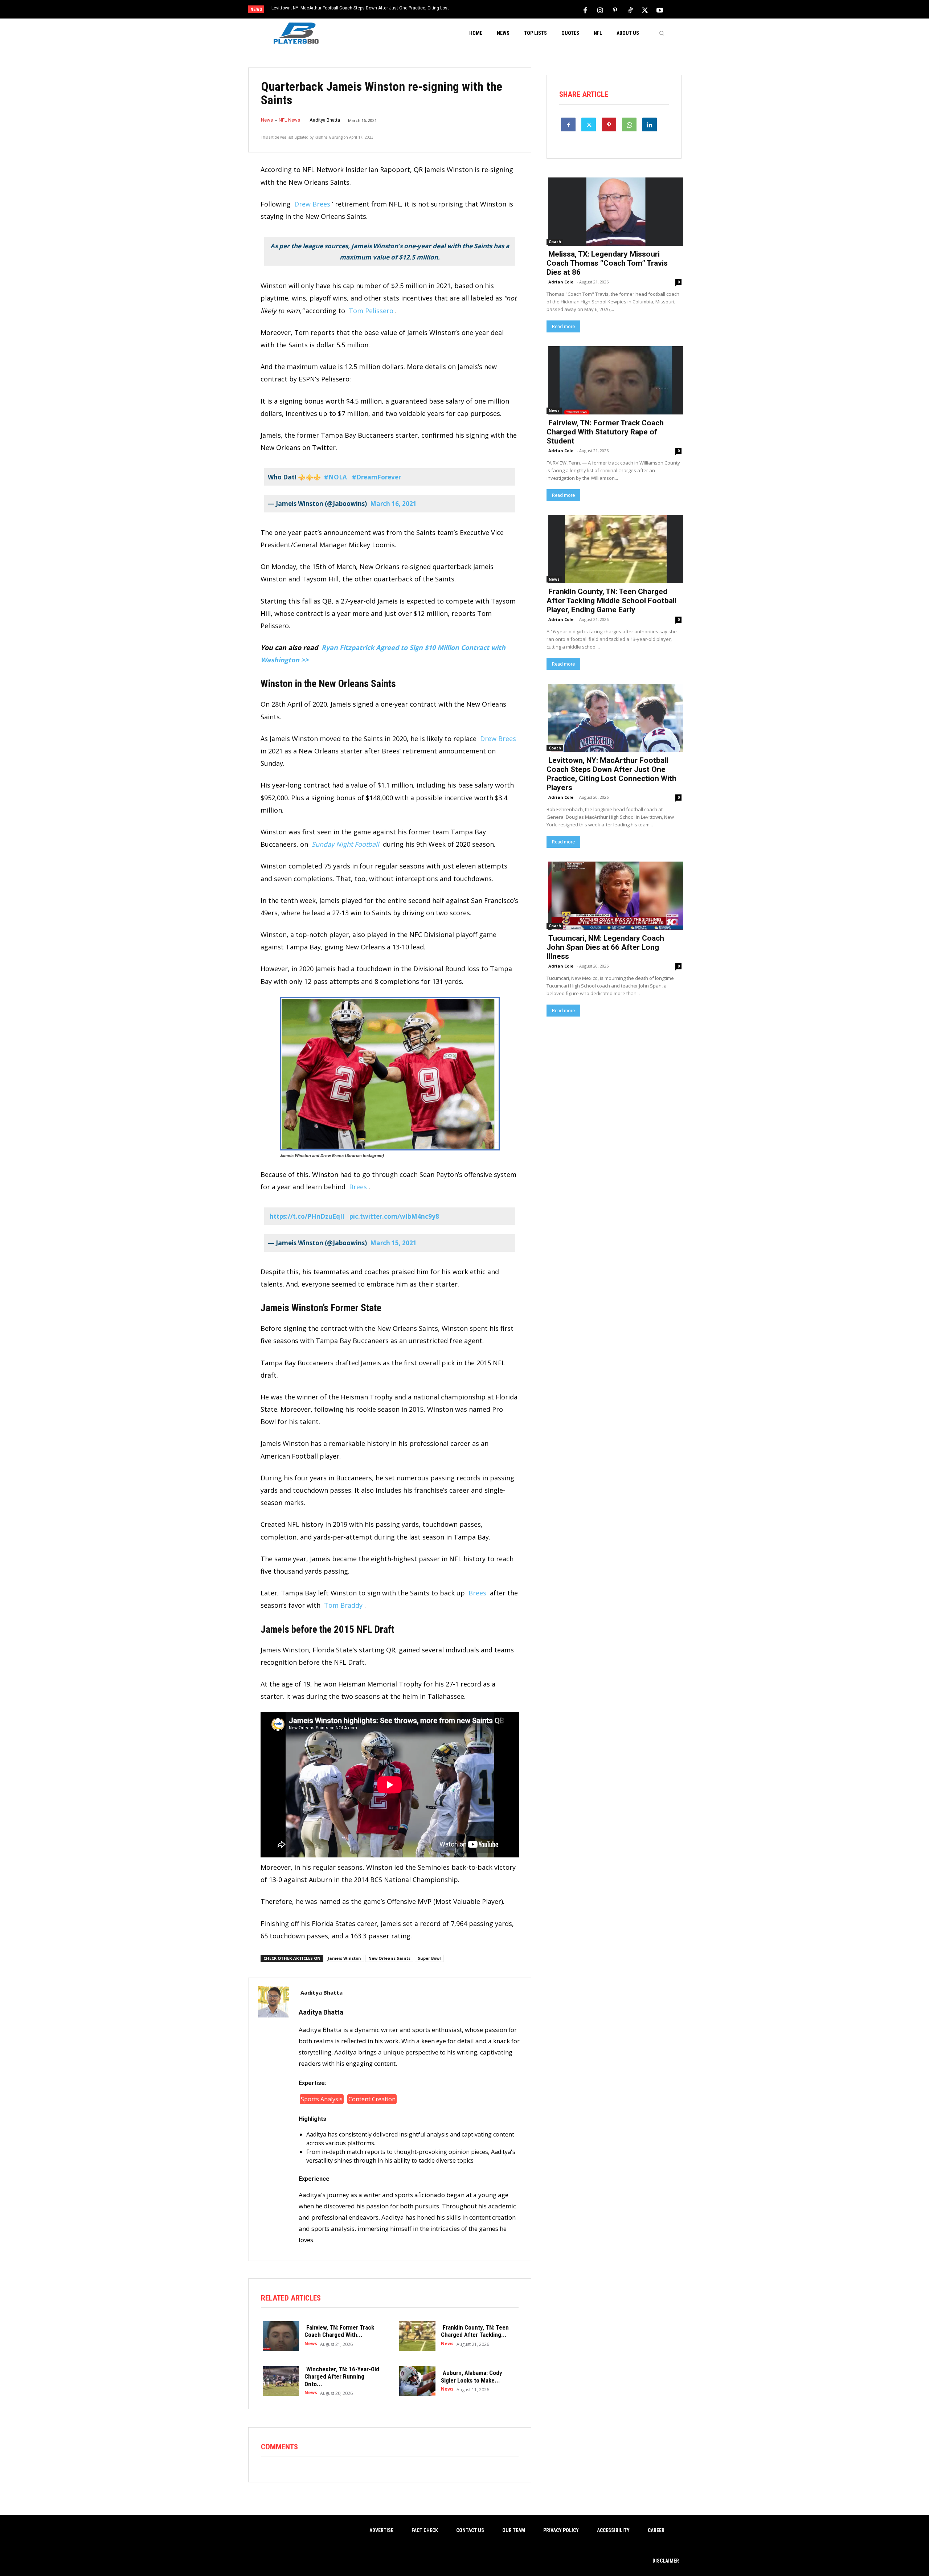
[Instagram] (600, 10)
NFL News (289, 120)
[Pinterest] (615, 10)
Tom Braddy (343, 1605)
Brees (358, 1187)
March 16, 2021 (393, 504)
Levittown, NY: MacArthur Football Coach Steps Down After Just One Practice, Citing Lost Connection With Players (611, 774)
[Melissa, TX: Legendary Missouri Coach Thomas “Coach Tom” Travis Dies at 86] (614, 211)
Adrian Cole (561, 282)
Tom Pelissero (371, 311)
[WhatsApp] (629, 124)
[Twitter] (645, 10)
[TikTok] (630, 10)
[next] (489, 10)
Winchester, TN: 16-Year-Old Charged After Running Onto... (342, 2377)
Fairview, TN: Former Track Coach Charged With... (339, 2331)
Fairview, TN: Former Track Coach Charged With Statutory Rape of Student (605, 432)
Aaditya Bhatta (325, 120)
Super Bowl (429, 1958)
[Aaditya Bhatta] (274, 2119)
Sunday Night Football (345, 844)
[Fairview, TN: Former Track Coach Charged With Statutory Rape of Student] (279, 2335)
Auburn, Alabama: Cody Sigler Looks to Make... (472, 2376)
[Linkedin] (650, 124)
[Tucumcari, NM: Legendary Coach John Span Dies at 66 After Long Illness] (614, 895)
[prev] (477, 10)
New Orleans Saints (389, 1958)
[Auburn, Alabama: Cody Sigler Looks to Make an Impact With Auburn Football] (416, 2380)
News (267, 120)
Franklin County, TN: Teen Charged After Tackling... (475, 2331)
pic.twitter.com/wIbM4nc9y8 (394, 1216)
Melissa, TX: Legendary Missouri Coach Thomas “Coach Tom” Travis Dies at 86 (607, 263)
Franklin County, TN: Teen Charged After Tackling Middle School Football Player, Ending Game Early (611, 601)
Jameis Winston (344, 1958)
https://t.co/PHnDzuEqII (307, 1216)
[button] (662, 33)
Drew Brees (312, 204)
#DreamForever (376, 477)
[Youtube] (660, 10)
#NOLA (335, 477)
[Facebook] (585, 10)
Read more (563, 326)
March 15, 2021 (393, 1243)
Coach (555, 242)
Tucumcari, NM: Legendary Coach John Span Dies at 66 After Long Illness (345, 8)
